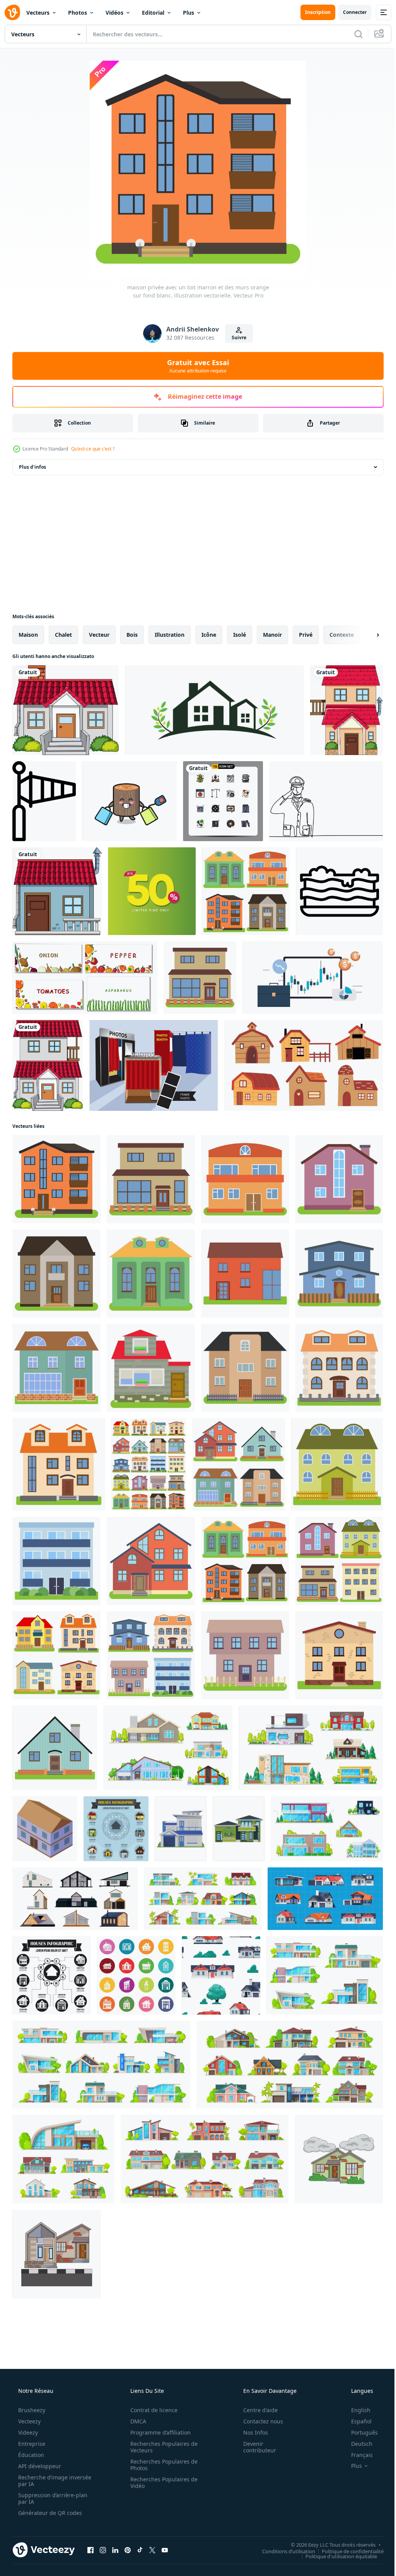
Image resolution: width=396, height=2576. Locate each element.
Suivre (236, 338)
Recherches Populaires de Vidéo (161, 2482)
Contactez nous (258, 2421)
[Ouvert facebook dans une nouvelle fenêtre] (90, 2550)
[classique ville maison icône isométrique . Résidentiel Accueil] (45, 1829)
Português (359, 2432)
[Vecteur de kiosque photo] (154, 1065)
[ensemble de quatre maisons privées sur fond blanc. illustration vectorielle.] (246, 891)
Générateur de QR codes (49, 2513)
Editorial (153, 13)
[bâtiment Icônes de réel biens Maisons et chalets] (203, 1899)
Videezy (27, 2432)
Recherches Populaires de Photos (161, 2465)
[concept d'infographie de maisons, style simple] (52, 1975)
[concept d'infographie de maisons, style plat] (116, 1829)
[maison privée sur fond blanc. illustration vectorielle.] (245, 1655)
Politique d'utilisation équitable (335, 2556)
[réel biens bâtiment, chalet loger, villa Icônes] (63, 2159)
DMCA (136, 2421)
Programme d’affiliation (158, 2432)
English (356, 2410)
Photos (78, 13)
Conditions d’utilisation (283, 2551)
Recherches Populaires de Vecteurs (161, 2447)
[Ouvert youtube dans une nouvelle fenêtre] (165, 2550)
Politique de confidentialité (347, 2551)
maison (28, 635)
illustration (170, 635)
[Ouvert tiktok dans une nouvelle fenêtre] (140, 2550)
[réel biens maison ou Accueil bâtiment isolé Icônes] (325, 1975)
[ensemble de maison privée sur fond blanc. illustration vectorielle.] (149, 1464)
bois (132, 635)
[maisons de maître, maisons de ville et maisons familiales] (327, 1829)
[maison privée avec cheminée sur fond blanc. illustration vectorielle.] (55, 1748)
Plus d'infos (32, 467)
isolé (240, 635)
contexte (342, 635)
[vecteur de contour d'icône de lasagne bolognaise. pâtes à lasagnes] (339, 891)
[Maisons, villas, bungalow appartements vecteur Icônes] (101, 2065)
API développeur (39, 2466)
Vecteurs (38, 13)
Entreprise (31, 2444)
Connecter (349, 12)
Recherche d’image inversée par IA (42, 2481)
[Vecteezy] (12, 12)
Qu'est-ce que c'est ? (93, 449)
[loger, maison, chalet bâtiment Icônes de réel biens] (290, 2065)
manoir (272, 635)
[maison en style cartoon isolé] (66, 710)
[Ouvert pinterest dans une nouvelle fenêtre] (128, 2550)
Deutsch (357, 2444)
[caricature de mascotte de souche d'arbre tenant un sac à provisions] (129, 801)
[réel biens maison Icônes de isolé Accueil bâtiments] (205, 2159)
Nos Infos (251, 2432)
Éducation (30, 2455)
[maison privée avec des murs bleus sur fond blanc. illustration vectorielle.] (339, 1274)
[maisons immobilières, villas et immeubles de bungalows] (311, 1748)
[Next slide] (365, 635)
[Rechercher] (353, 34)
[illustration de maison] (339, 2159)
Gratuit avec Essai (195, 366)
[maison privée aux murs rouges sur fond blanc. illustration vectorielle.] (151, 1561)
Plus (189, 13)
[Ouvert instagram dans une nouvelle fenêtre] (103, 2550)
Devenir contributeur (255, 2447)
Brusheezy (31, 2410)
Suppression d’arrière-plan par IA (52, 2498)
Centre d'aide (255, 2410)
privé (306, 635)
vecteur (99, 635)
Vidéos (114, 13)
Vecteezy (29, 2421)
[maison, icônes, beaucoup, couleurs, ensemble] (136, 1975)
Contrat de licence (151, 2410)
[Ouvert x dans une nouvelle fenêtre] (152, 2550)
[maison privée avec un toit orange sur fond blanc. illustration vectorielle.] (339, 1368)
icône (209, 635)
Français (357, 2455)
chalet (63, 635)
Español (356, 2421)
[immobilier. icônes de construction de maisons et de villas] (168, 1748)
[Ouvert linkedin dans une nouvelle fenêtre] (115, 2550)
